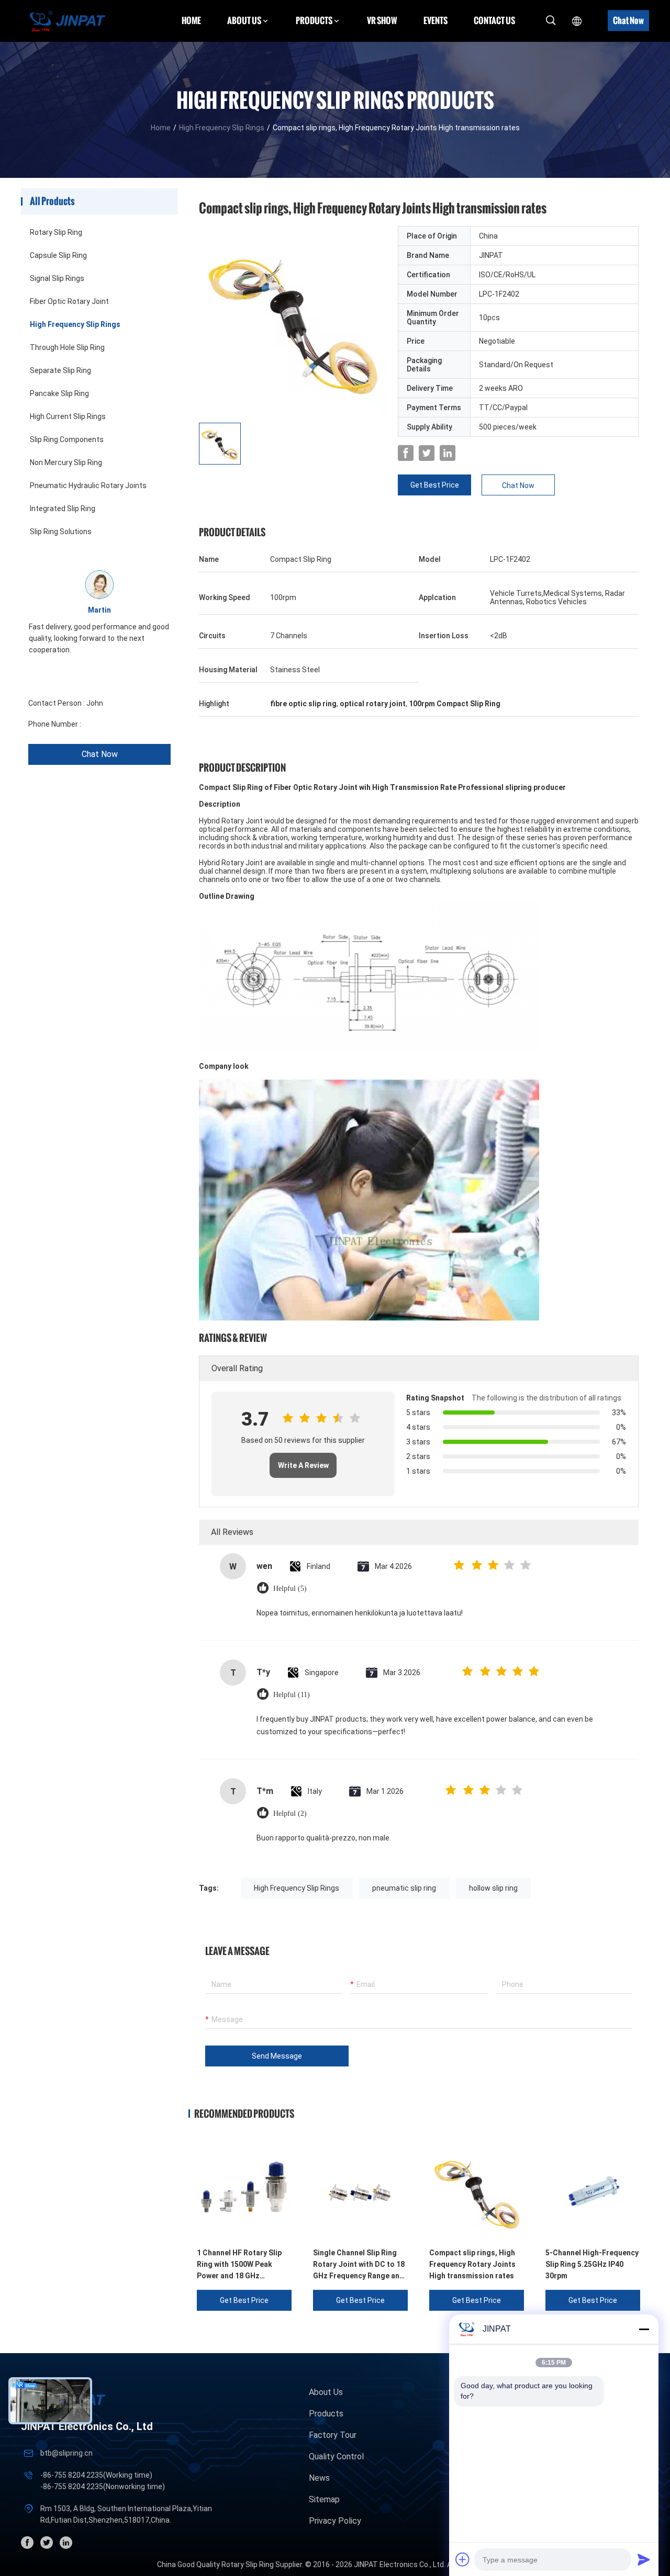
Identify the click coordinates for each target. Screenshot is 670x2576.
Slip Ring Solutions (61, 532)
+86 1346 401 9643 (115, 724)
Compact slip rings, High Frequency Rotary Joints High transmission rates (472, 2264)
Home (191, 20)
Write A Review (303, 1465)
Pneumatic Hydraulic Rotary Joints (88, 485)
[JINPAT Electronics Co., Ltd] (68, 21)
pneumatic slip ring (404, 1888)
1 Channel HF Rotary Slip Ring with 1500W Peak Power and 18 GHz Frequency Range (239, 2265)
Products (326, 2414)
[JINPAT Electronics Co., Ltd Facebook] (406, 453)
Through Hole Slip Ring (67, 347)
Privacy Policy (335, 2521)
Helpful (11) (292, 1695)
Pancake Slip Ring (59, 393)
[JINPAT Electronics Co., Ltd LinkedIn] (448, 453)
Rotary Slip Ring (56, 232)
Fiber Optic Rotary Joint (69, 301)
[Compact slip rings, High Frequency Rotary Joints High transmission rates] (293, 320)
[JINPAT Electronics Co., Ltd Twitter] (427, 453)
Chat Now (628, 20)
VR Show (382, 20)
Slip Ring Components (67, 439)
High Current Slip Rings (68, 416)
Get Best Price (435, 485)
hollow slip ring (493, 1888)
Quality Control (336, 2456)
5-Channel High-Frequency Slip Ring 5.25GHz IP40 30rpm (592, 2264)
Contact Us (494, 20)
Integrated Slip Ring (63, 509)
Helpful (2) (290, 1814)
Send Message (277, 2056)
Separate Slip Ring (60, 370)
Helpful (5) (290, 1589)
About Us (326, 2392)
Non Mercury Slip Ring (66, 462)
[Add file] (463, 2559)
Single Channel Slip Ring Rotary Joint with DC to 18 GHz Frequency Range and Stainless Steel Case (359, 2265)
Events (435, 20)
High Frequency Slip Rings (222, 128)
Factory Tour (333, 2435)
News (319, 2478)
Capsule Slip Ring (58, 255)
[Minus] (644, 2329)
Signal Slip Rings (57, 278)
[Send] (644, 2559)
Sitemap (324, 2499)
